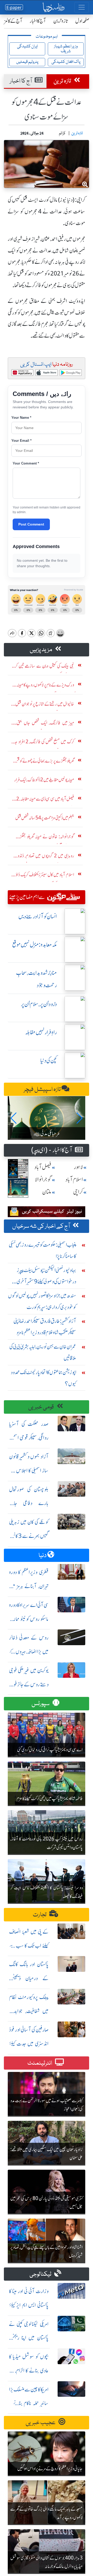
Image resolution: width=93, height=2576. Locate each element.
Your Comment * (26, 463)
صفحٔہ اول (82, 21)
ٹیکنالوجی (41, 2274)
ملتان (47, 1192)
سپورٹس (41, 1704)
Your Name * (21, 418)
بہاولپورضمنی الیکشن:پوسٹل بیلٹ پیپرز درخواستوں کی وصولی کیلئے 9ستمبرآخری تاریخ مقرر (46, 1277)
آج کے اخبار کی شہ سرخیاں (41, 1226)
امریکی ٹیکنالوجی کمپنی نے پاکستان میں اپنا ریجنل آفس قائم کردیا (29, 2338)
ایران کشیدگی (27, 46)
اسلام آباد (74, 1180)
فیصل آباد (43, 1167)
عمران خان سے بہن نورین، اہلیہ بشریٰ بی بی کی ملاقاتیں (43, 1352)
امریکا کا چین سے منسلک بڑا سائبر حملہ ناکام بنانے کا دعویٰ (29, 2403)
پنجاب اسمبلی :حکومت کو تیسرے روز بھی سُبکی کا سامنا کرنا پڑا (42, 1250)
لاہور (78, 1167)
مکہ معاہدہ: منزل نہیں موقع (34, 945)
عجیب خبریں (41, 2423)
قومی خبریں (41, 1407)
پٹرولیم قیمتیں (27, 62)
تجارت (40, 1915)
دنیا (43, 1556)
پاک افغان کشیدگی (66, 62)
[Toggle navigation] (82, 7)
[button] (14, 1118)
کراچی (78, 1192)
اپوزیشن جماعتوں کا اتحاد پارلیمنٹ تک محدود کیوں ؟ (44, 1378)
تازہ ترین (61, 21)
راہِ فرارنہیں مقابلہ (41, 1032)
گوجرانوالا (43, 1180)
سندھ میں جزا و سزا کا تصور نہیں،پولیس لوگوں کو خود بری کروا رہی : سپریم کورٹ (42, 1301)
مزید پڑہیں (41, 650)
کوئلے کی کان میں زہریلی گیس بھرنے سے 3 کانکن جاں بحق (29, 1536)
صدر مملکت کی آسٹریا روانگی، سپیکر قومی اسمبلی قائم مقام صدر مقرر (29, 1438)
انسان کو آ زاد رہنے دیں (38, 916)
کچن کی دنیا (49, 1061)
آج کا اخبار (38, 21)
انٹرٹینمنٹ (40, 2063)
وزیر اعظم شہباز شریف (66, 49)
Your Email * (21, 441)
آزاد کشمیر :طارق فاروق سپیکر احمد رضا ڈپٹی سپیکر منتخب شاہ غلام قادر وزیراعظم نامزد (45, 1327)
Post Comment (31, 524)
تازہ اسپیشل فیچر (43, 1090)
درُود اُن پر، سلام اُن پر (39, 1004)
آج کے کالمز (13, 21)
